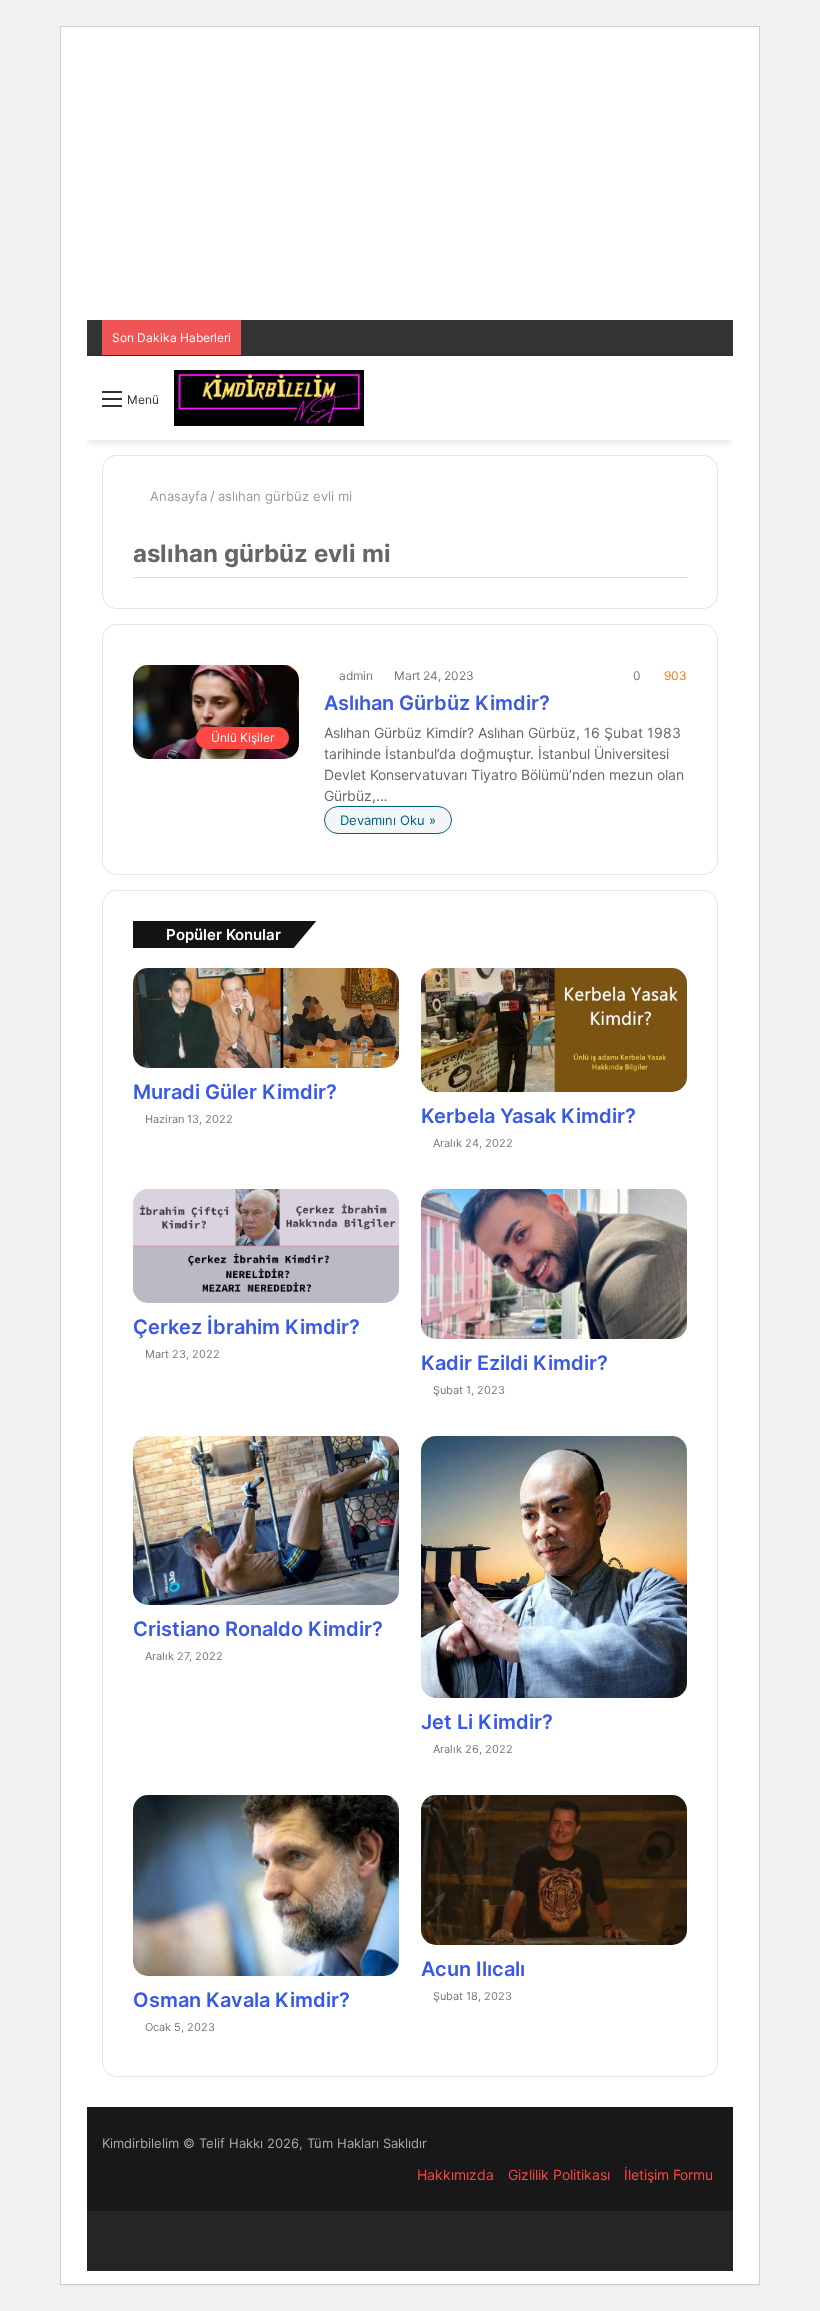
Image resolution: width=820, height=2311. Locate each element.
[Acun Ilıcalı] (554, 1870)
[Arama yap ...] (708, 405)
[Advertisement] (410, 180)
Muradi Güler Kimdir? (235, 1092)
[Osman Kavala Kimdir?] (266, 1885)
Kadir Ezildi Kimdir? (514, 1363)
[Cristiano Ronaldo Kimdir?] (266, 1520)
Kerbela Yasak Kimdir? (528, 1116)
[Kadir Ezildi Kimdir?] (554, 1264)
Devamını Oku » (388, 820)
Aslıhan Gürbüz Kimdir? (437, 703)
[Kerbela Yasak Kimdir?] (554, 1030)
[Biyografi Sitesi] (269, 398)
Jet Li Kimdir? (487, 1722)
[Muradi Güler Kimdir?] (266, 1018)
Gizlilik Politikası (559, 2174)
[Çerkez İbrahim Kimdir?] (266, 1246)
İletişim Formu (668, 2174)
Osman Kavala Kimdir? (241, 2000)
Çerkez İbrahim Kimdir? (246, 1327)
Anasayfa (176, 496)
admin (356, 675)
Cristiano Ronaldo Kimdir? (258, 1629)
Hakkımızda (455, 2174)
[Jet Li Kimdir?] (554, 1566)
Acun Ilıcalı (473, 1969)
